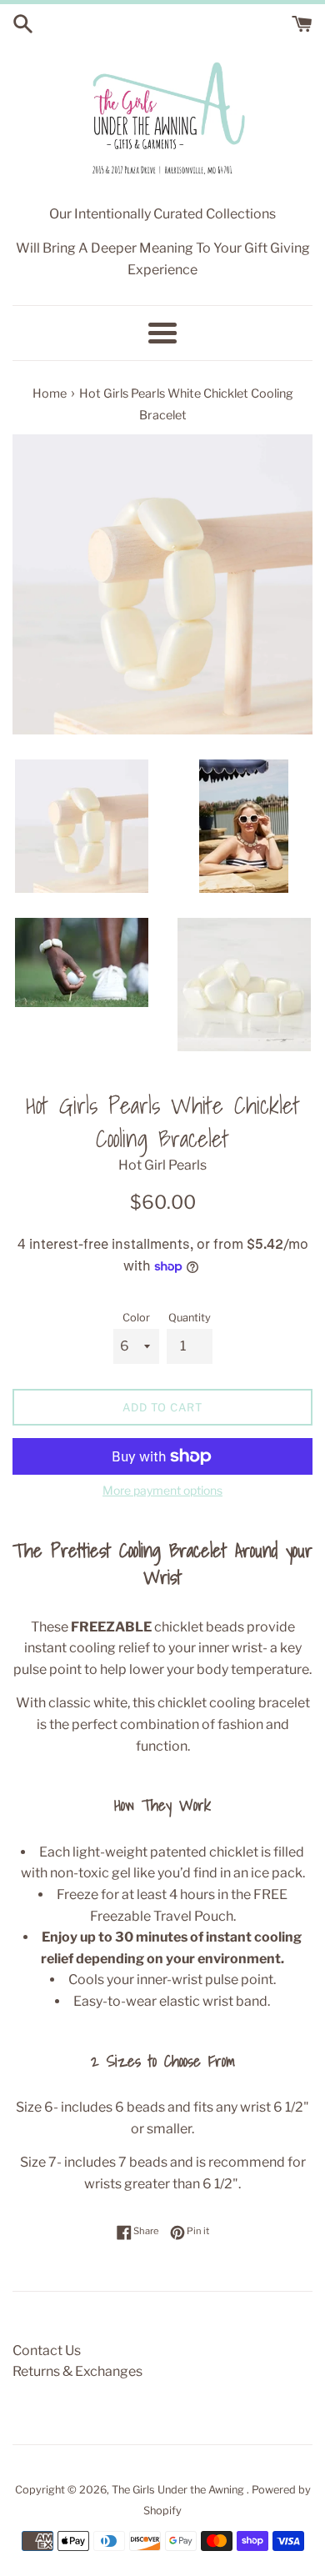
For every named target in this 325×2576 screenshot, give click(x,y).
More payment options (162, 1490)
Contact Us (47, 2350)
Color (136, 1318)
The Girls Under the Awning (179, 2490)
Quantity (190, 1318)
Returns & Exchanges (77, 2371)
